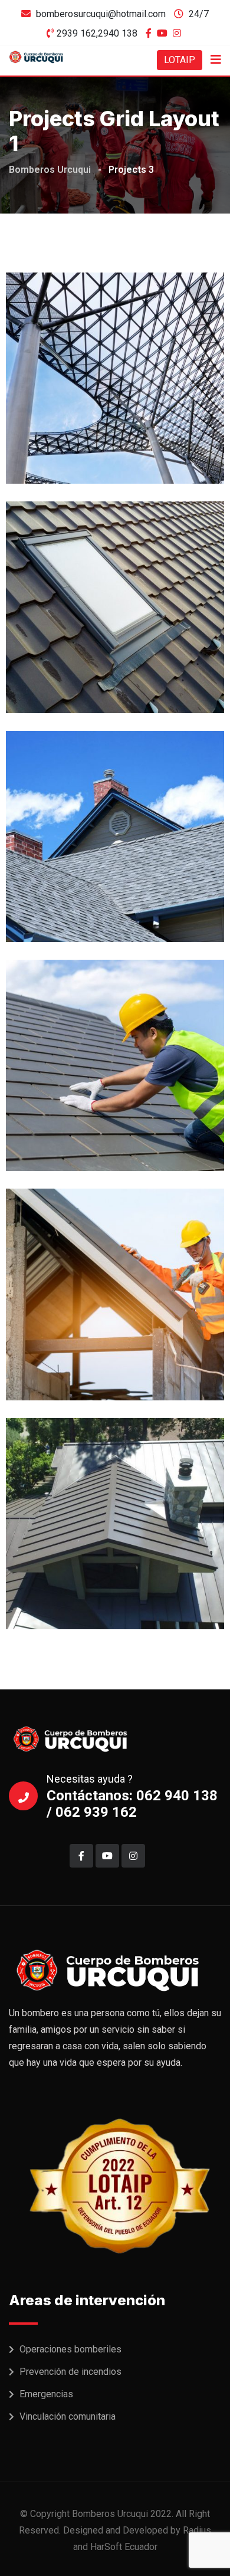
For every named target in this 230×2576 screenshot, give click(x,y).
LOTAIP (180, 60)
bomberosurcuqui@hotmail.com (101, 14)
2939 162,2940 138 (97, 33)
